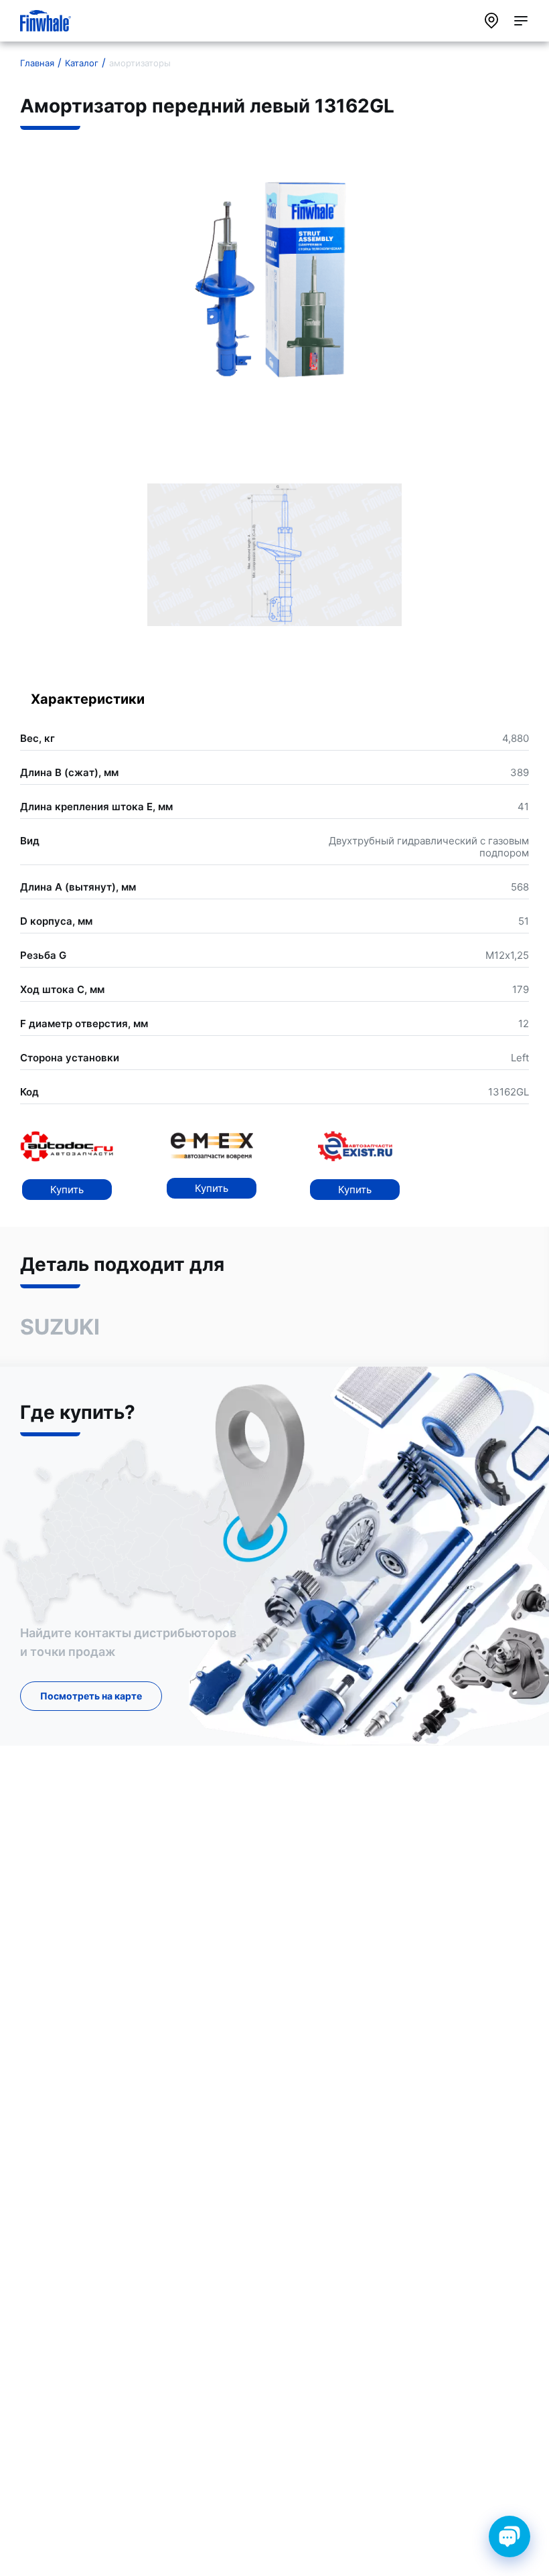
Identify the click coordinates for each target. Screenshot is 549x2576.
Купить (67, 1190)
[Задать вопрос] (509, 2536)
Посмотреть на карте (91, 1696)
